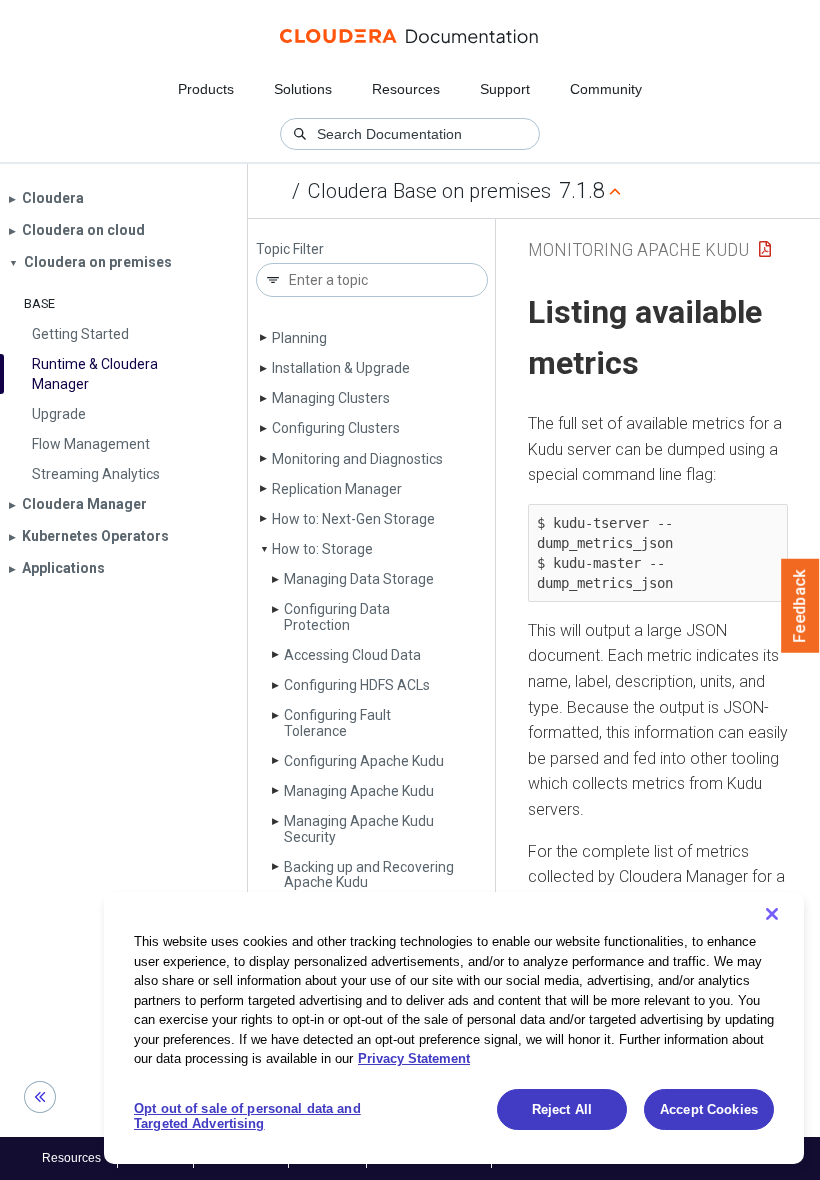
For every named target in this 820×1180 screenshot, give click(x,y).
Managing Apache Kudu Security (359, 828)
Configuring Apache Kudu (364, 761)
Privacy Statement (414, 1058)
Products (206, 89)
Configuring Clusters (336, 428)
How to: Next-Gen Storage (353, 519)
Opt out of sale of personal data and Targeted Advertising (247, 1116)
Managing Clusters (331, 398)
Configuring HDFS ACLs (357, 685)
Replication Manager (337, 489)
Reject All (562, 1109)
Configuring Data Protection (337, 616)
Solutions (303, 89)
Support (505, 89)
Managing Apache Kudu (359, 791)
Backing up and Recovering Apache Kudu (369, 874)
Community (606, 89)
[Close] (772, 914)
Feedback (800, 606)
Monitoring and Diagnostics (357, 459)
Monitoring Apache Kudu (638, 249)
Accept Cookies (709, 1109)
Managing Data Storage (359, 579)
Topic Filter (290, 249)
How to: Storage (322, 549)
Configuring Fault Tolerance (337, 722)
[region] (454, 1028)
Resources (406, 89)
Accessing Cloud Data (352, 655)
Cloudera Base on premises (429, 191)
